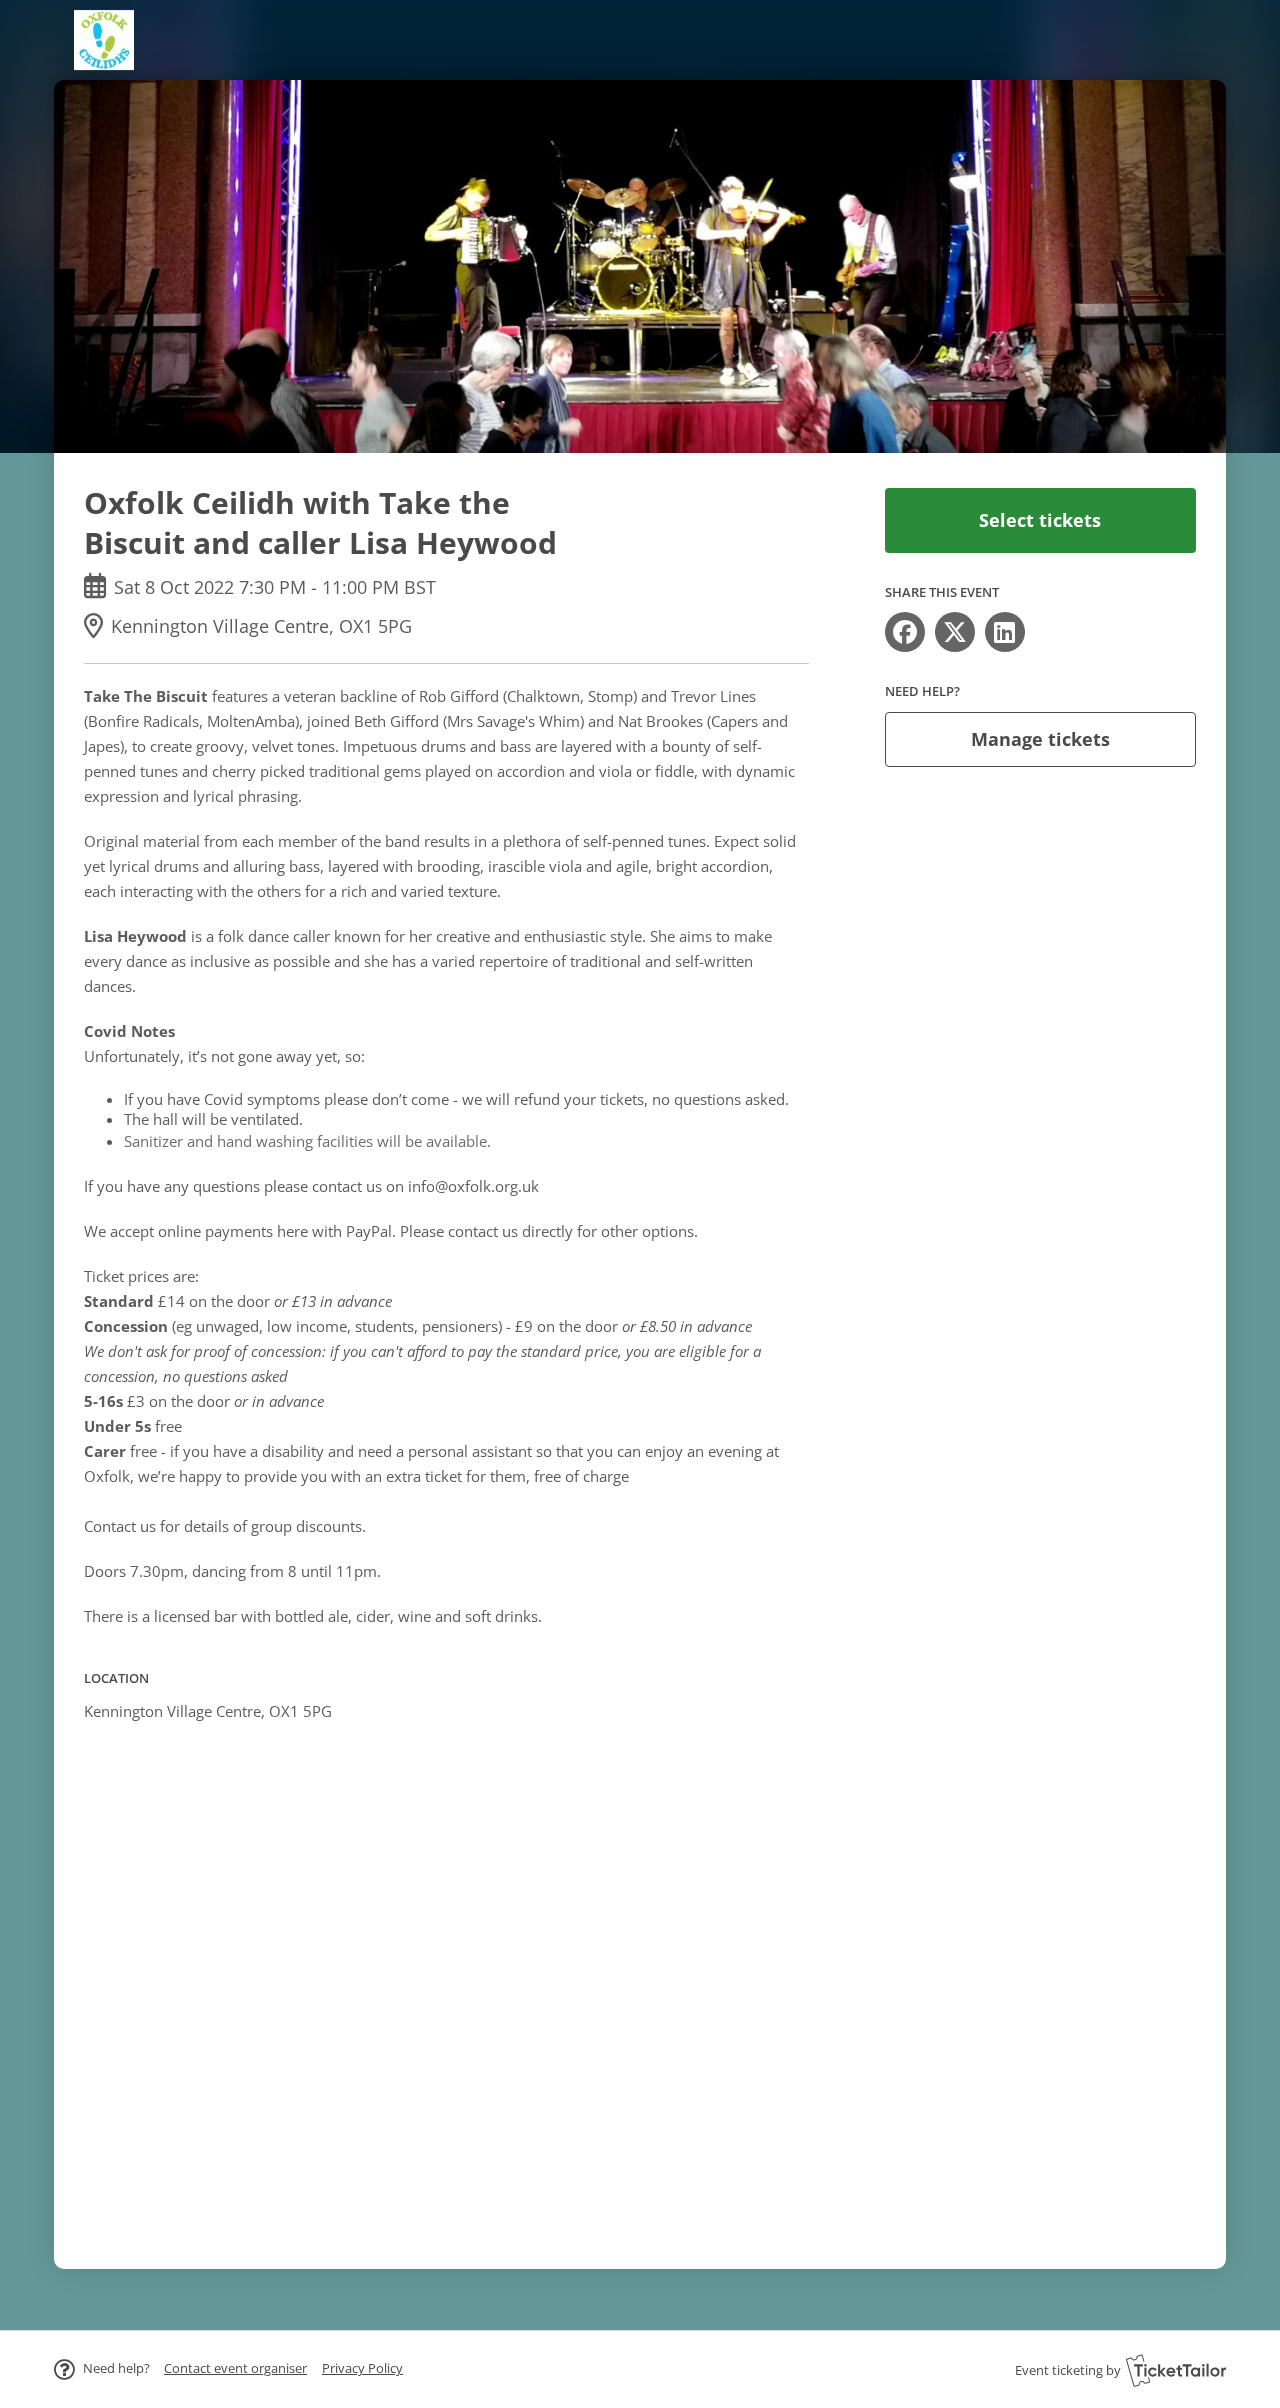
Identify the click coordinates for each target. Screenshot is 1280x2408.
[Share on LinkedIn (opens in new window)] (1005, 632)
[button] (235, 2368)
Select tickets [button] (1040, 520)
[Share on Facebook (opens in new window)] (905, 632)
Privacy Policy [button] (362, 2368)
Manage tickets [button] (1040, 739)
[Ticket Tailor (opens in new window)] (1176, 2370)
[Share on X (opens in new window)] (955, 632)
